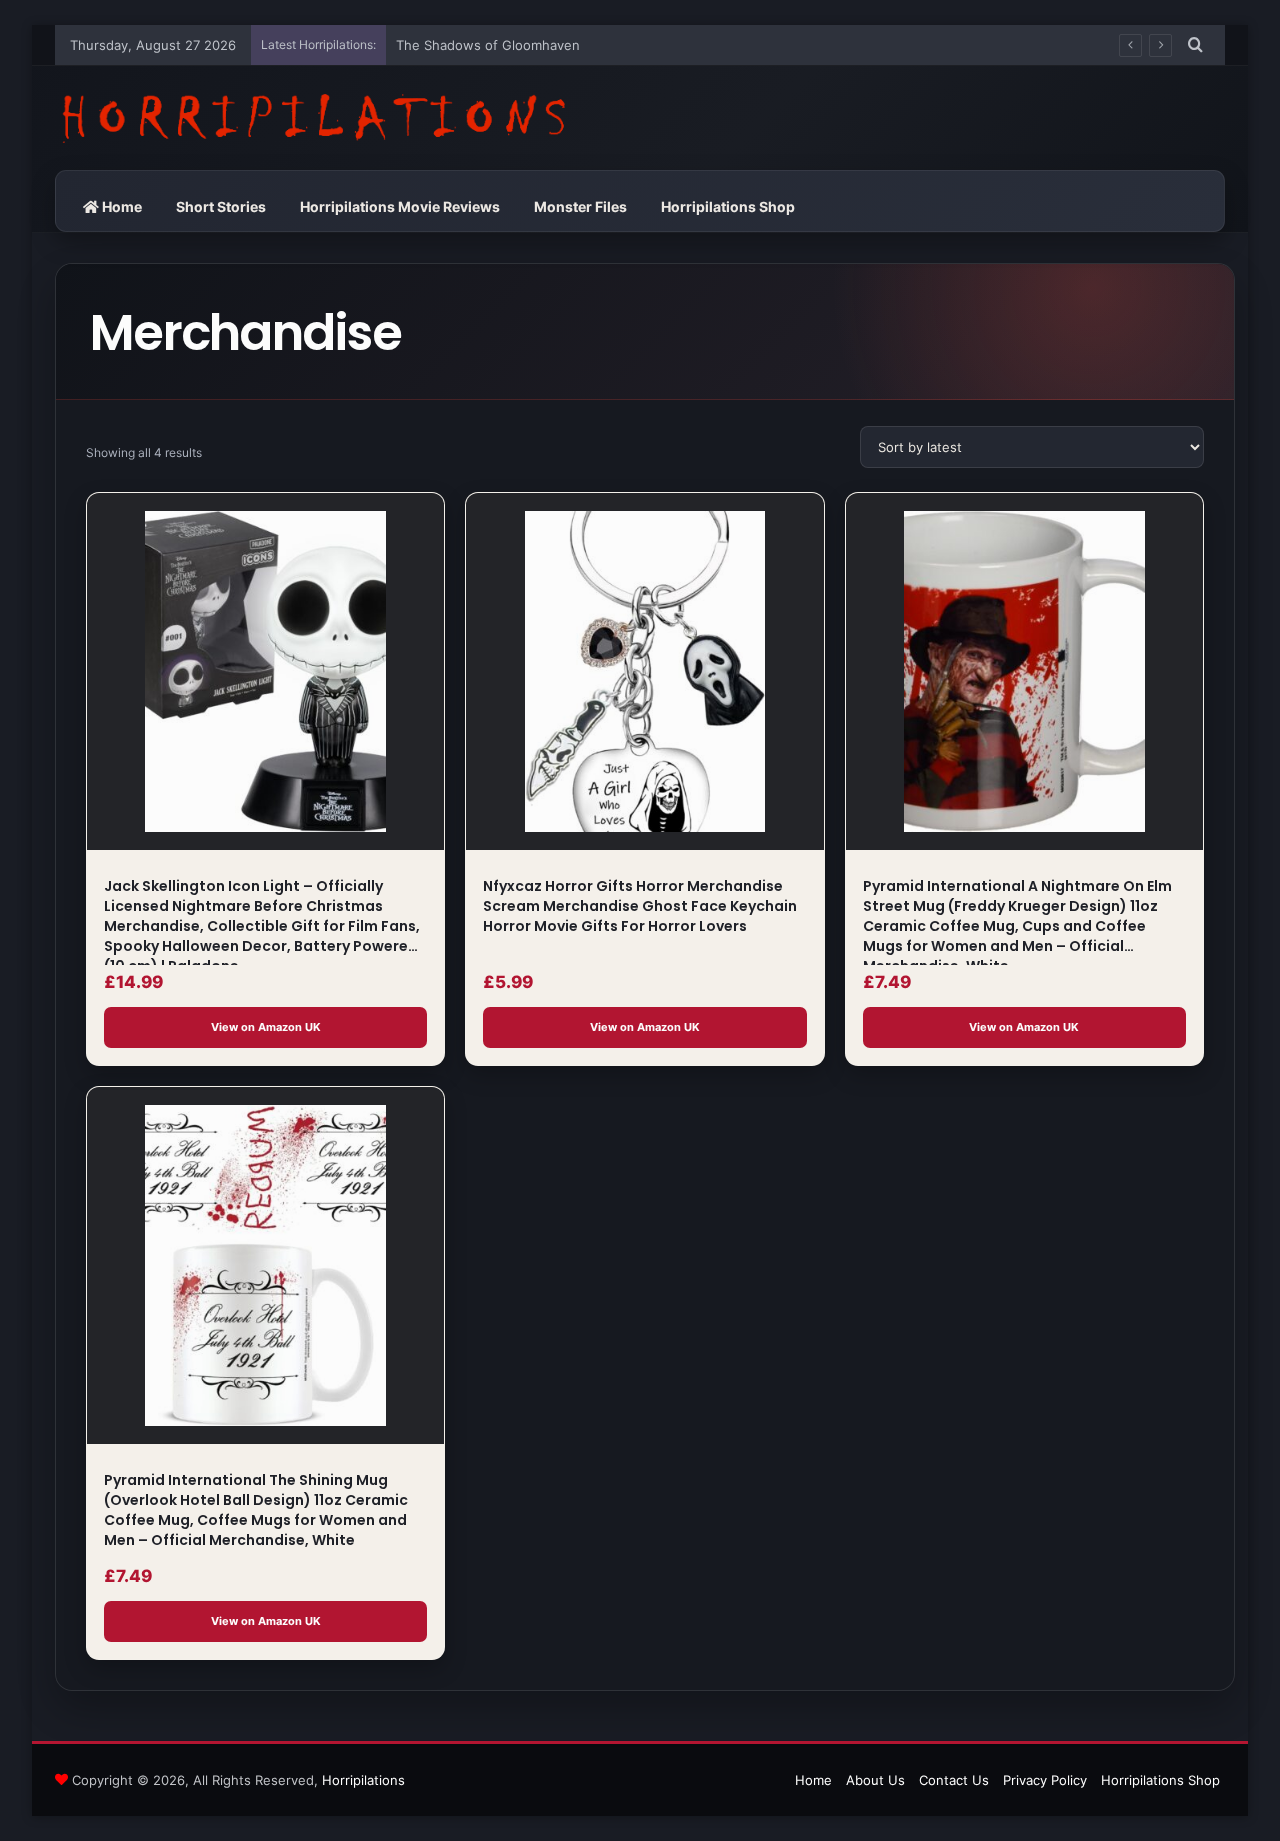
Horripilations (363, 1780)
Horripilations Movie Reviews (400, 206)
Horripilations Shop (728, 206)
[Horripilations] (312, 118)
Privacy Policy (1045, 1780)
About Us (875, 1780)
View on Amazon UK (266, 1027)
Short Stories (221, 206)
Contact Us (954, 1780)
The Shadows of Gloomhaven (488, 45)
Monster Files (580, 206)
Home (120, 206)
